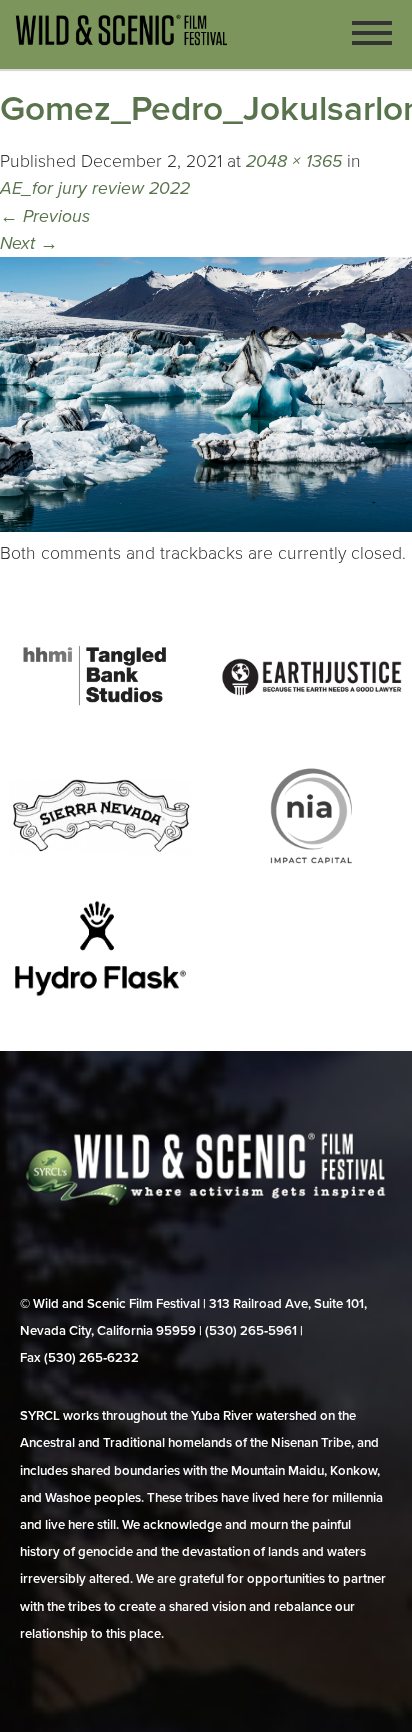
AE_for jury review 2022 (95, 188)
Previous (45, 216)
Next (29, 243)
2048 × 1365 (294, 161)
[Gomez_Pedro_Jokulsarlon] (206, 526)
